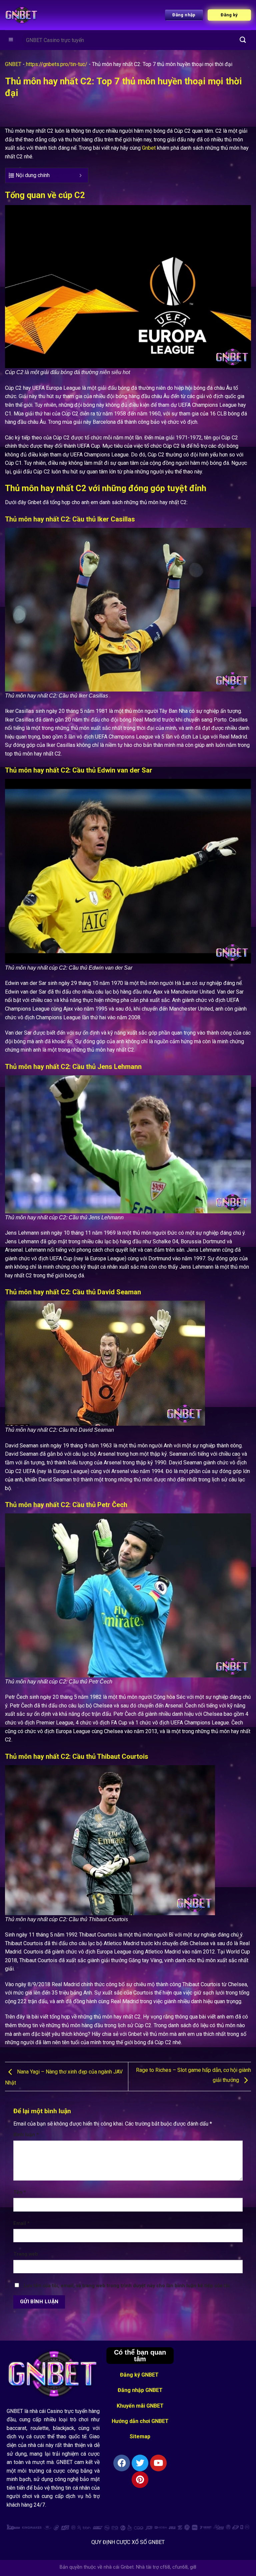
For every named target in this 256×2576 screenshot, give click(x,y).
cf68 (165, 2567)
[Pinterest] (140, 2480)
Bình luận (26, 2135)
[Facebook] (122, 2463)
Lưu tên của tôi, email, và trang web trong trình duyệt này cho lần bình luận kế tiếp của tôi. (127, 2286)
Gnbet (149, 148)
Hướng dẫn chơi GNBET (140, 2421)
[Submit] (243, 40)
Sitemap (140, 2436)
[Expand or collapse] (80, 175)
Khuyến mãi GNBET (140, 2406)
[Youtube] (158, 2463)
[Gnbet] (22, 15)
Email (21, 2223)
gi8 (193, 2567)
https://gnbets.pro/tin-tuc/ (57, 64)
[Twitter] (140, 2463)
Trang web (26, 2254)
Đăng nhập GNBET (140, 2390)
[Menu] (11, 40)
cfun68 (180, 2567)
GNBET (13, 64)
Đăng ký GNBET (140, 2375)
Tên (20, 2192)
